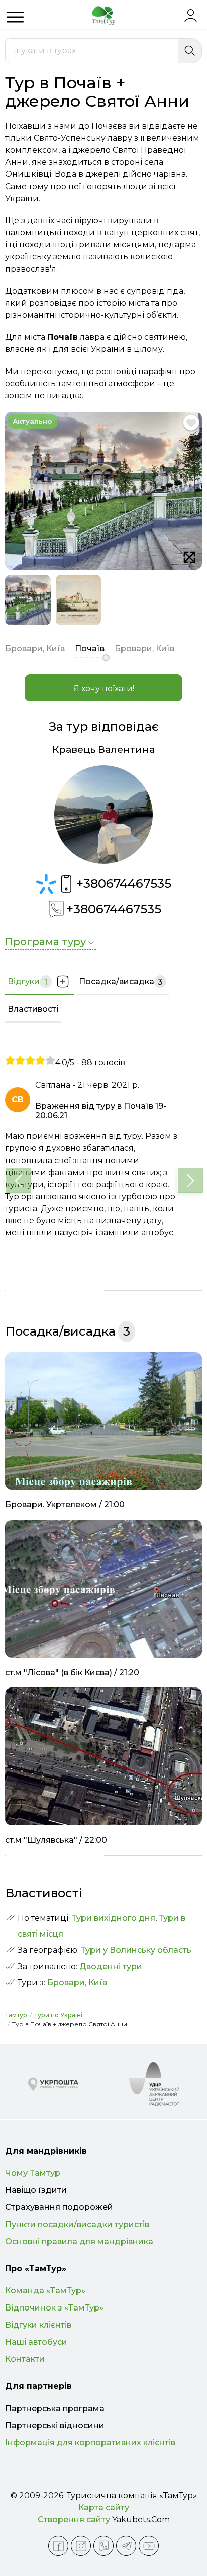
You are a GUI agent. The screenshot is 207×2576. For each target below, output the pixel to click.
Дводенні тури (111, 1966)
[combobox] (92, 51)
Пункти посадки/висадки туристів (77, 2224)
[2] (20, 1060)
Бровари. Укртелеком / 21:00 (65, 1505)
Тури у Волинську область (136, 1950)
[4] (40, 1060)
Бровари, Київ (77, 1982)
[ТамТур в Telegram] (126, 2546)
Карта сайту (104, 2507)
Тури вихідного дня (114, 1918)
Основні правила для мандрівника (79, 2241)
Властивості (33, 1009)
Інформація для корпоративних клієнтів (90, 2442)
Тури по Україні (58, 2015)
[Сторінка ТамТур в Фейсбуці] (58, 2546)
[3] (30, 1060)
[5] (50, 1060)
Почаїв (90, 648)
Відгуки (27, 982)
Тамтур (16, 2015)
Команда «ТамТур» (45, 2291)
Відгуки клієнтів (38, 2325)
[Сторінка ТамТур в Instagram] (81, 2546)
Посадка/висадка (121, 982)
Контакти (25, 2359)
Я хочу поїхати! (104, 689)
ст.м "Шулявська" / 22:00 (56, 1840)
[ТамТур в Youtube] (149, 2546)
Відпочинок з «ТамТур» (54, 2308)
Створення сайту (74, 2519)
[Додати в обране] (191, 423)
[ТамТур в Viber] (103, 2546)
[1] (10, 1060)
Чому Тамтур (33, 2173)
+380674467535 (124, 884)
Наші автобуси (36, 2342)
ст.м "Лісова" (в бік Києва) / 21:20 (72, 1673)
